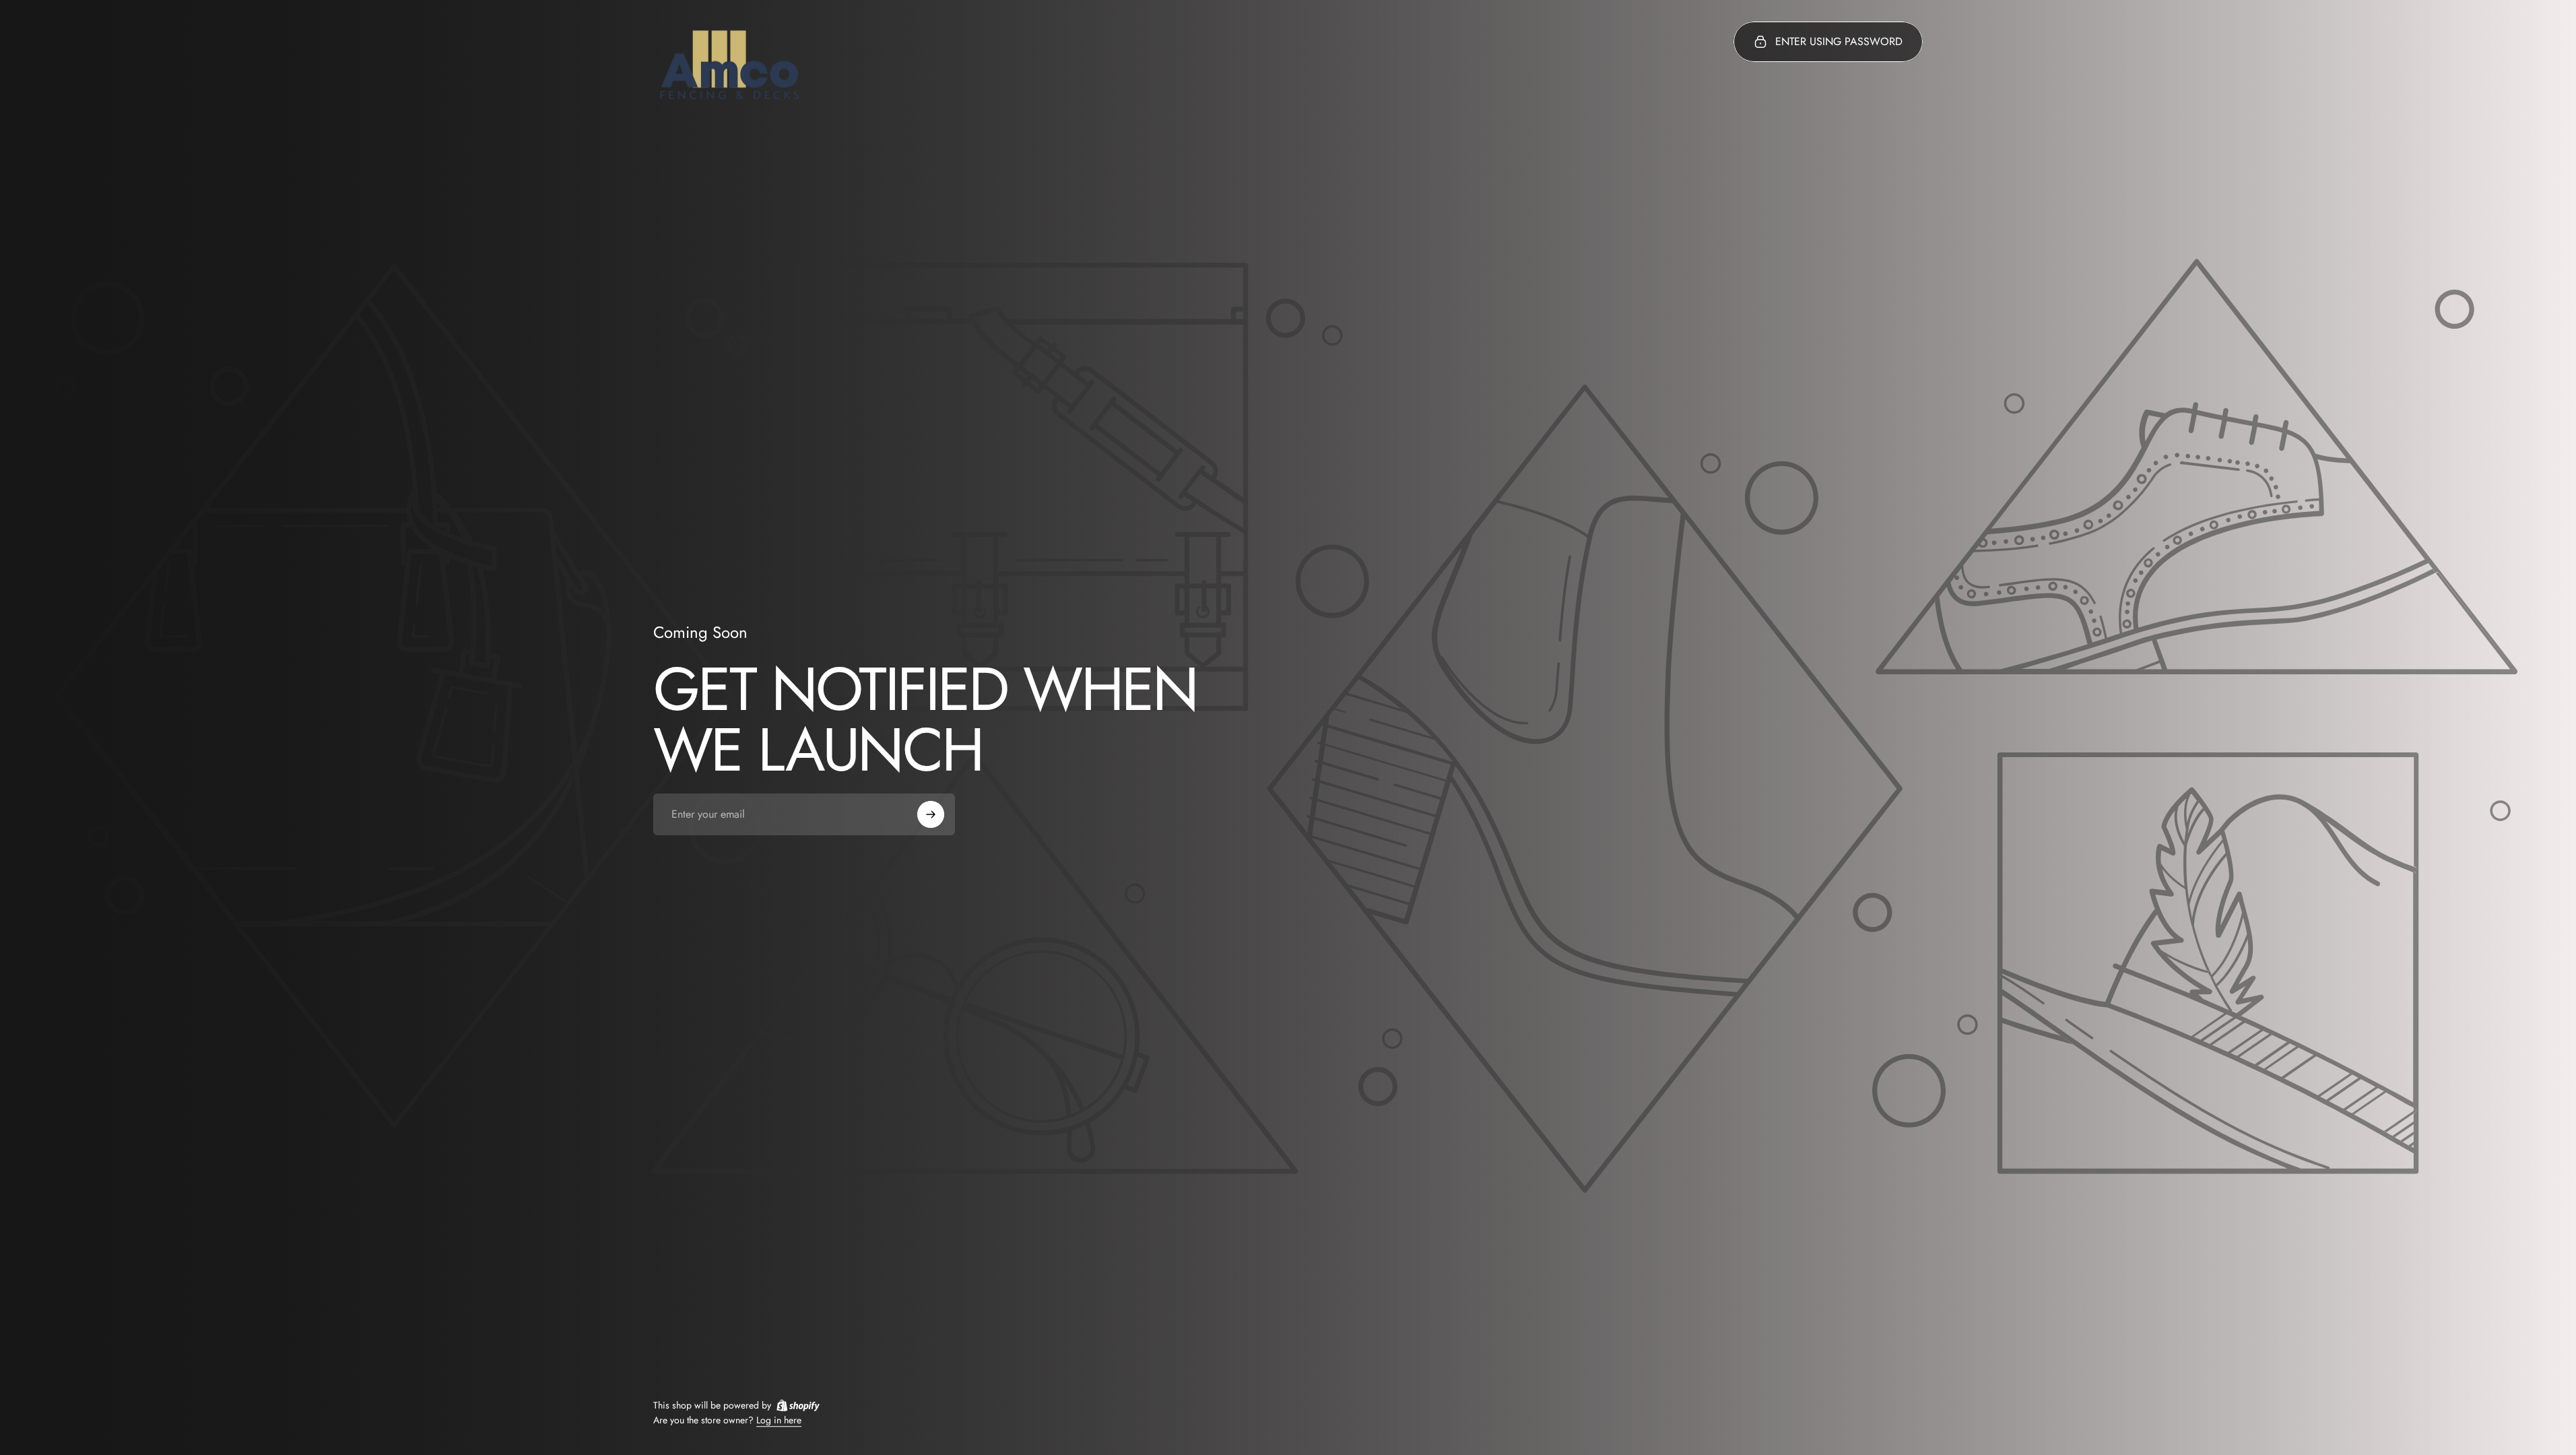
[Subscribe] (931, 814)
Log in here (779, 1421)
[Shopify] (798, 1405)
